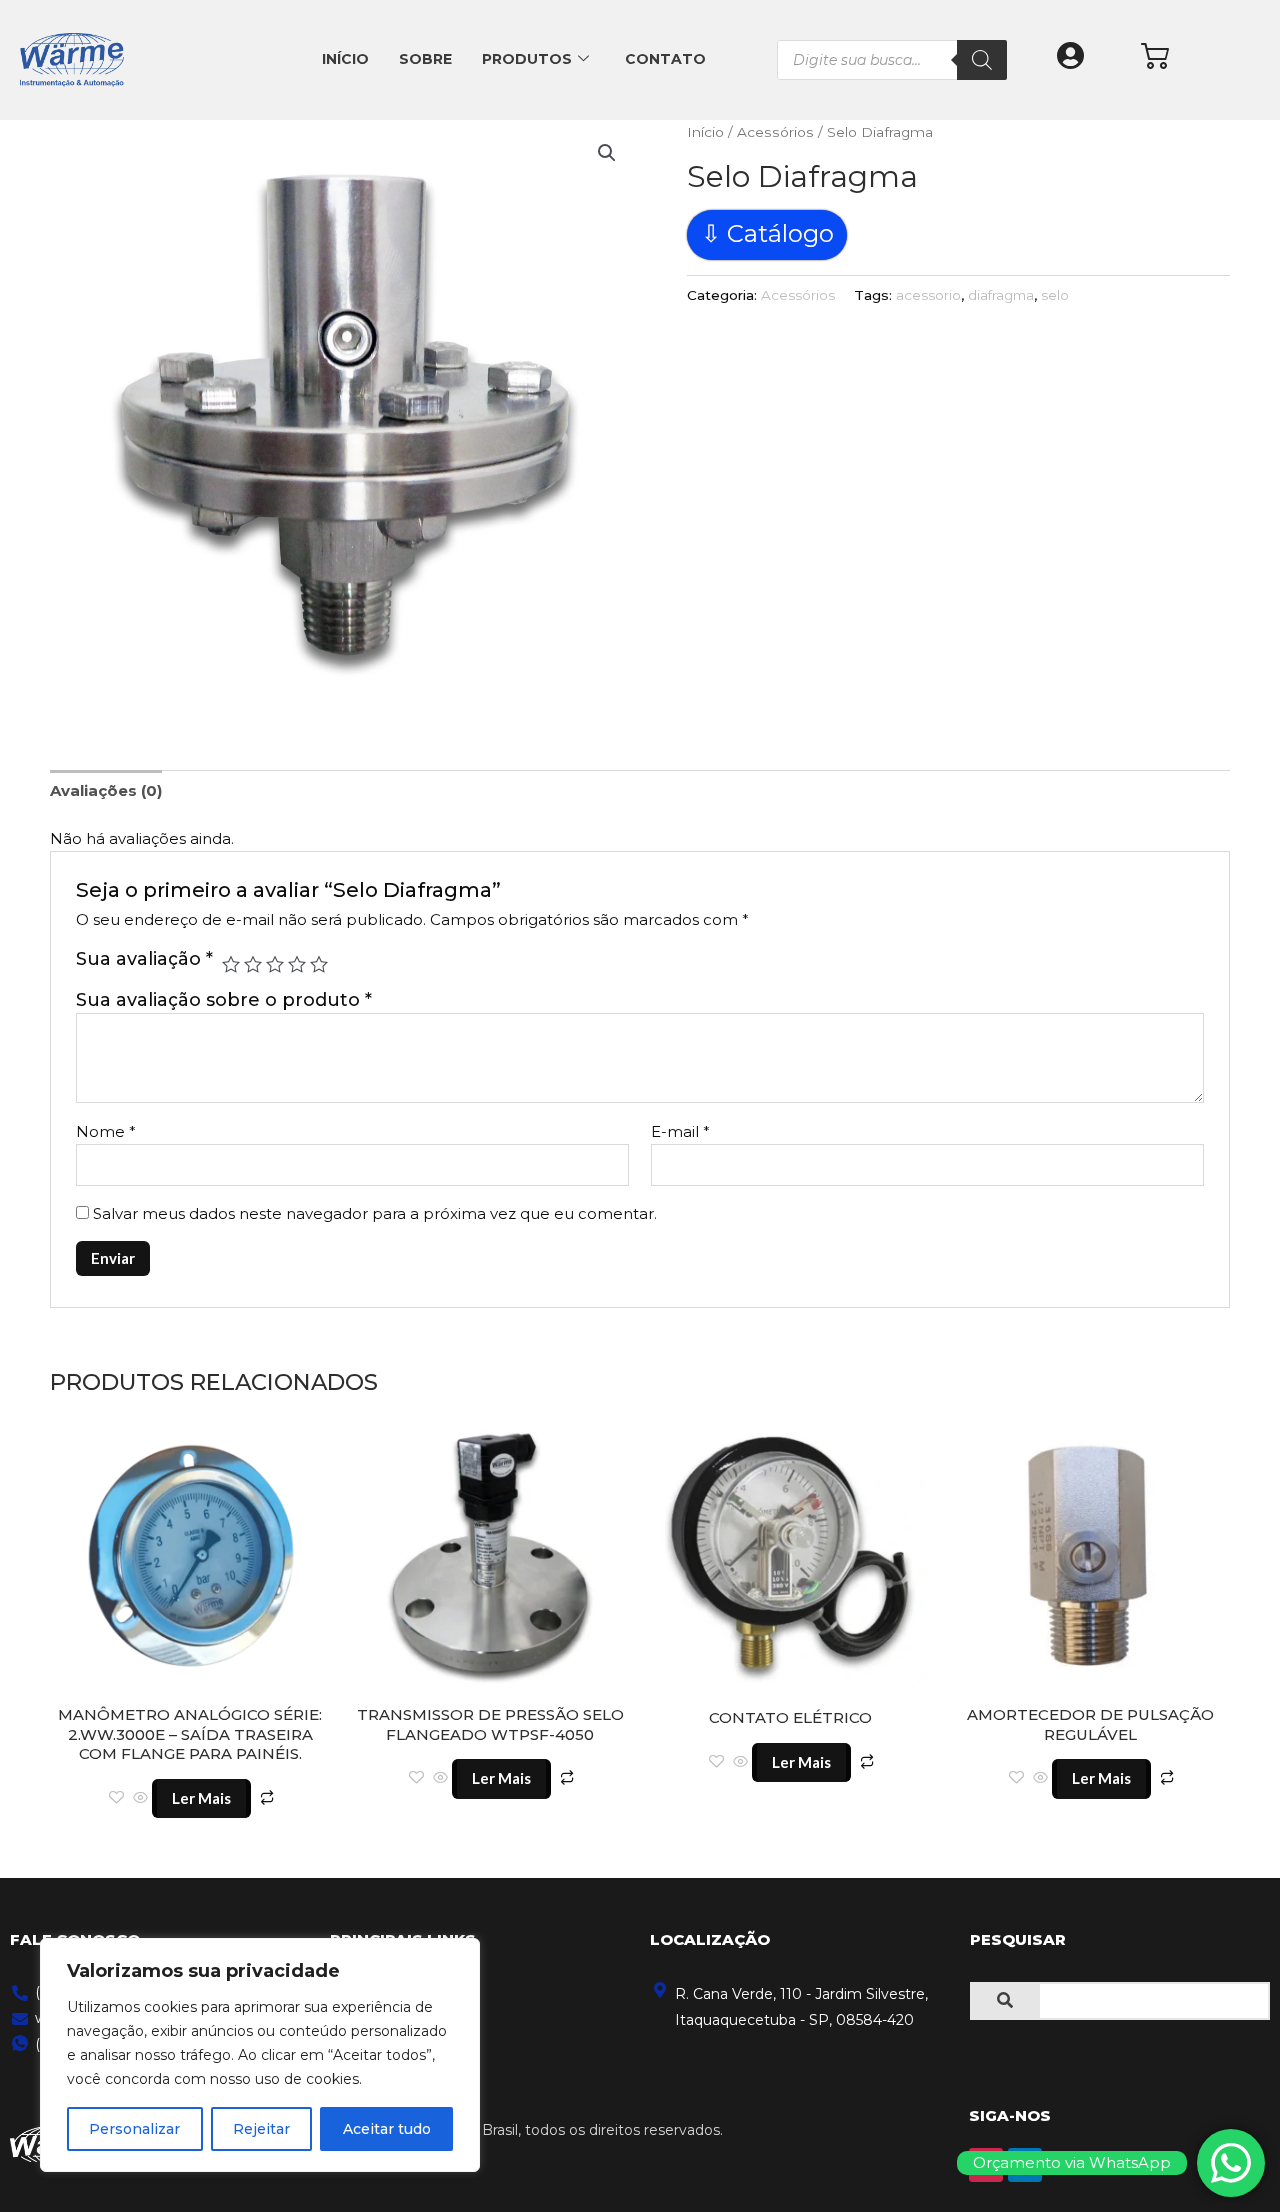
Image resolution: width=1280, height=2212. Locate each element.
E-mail (680, 1131)
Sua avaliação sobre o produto (224, 1000)
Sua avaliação (144, 959)
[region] (260, 2055)
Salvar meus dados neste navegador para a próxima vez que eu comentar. (375, 1213)
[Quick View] (140, 1798)
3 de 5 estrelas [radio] (275, 964)
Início (345, 59)
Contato (665, 59)
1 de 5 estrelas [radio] (231, 964)
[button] (607, 153)
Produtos (527, 59)
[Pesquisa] (982, 60)
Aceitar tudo (387, 2129)
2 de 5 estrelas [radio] (253, 964)
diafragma (1001, 295)
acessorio (928, 295)
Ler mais (201, 1798)
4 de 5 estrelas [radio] (297, 964)
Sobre (425, 59)
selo (1055, 295)
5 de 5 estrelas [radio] (319, 964)
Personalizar (134, 2129)
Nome (106, 1131)
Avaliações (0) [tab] (106, 790)
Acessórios (775, 132)
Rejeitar (261, 2129)
